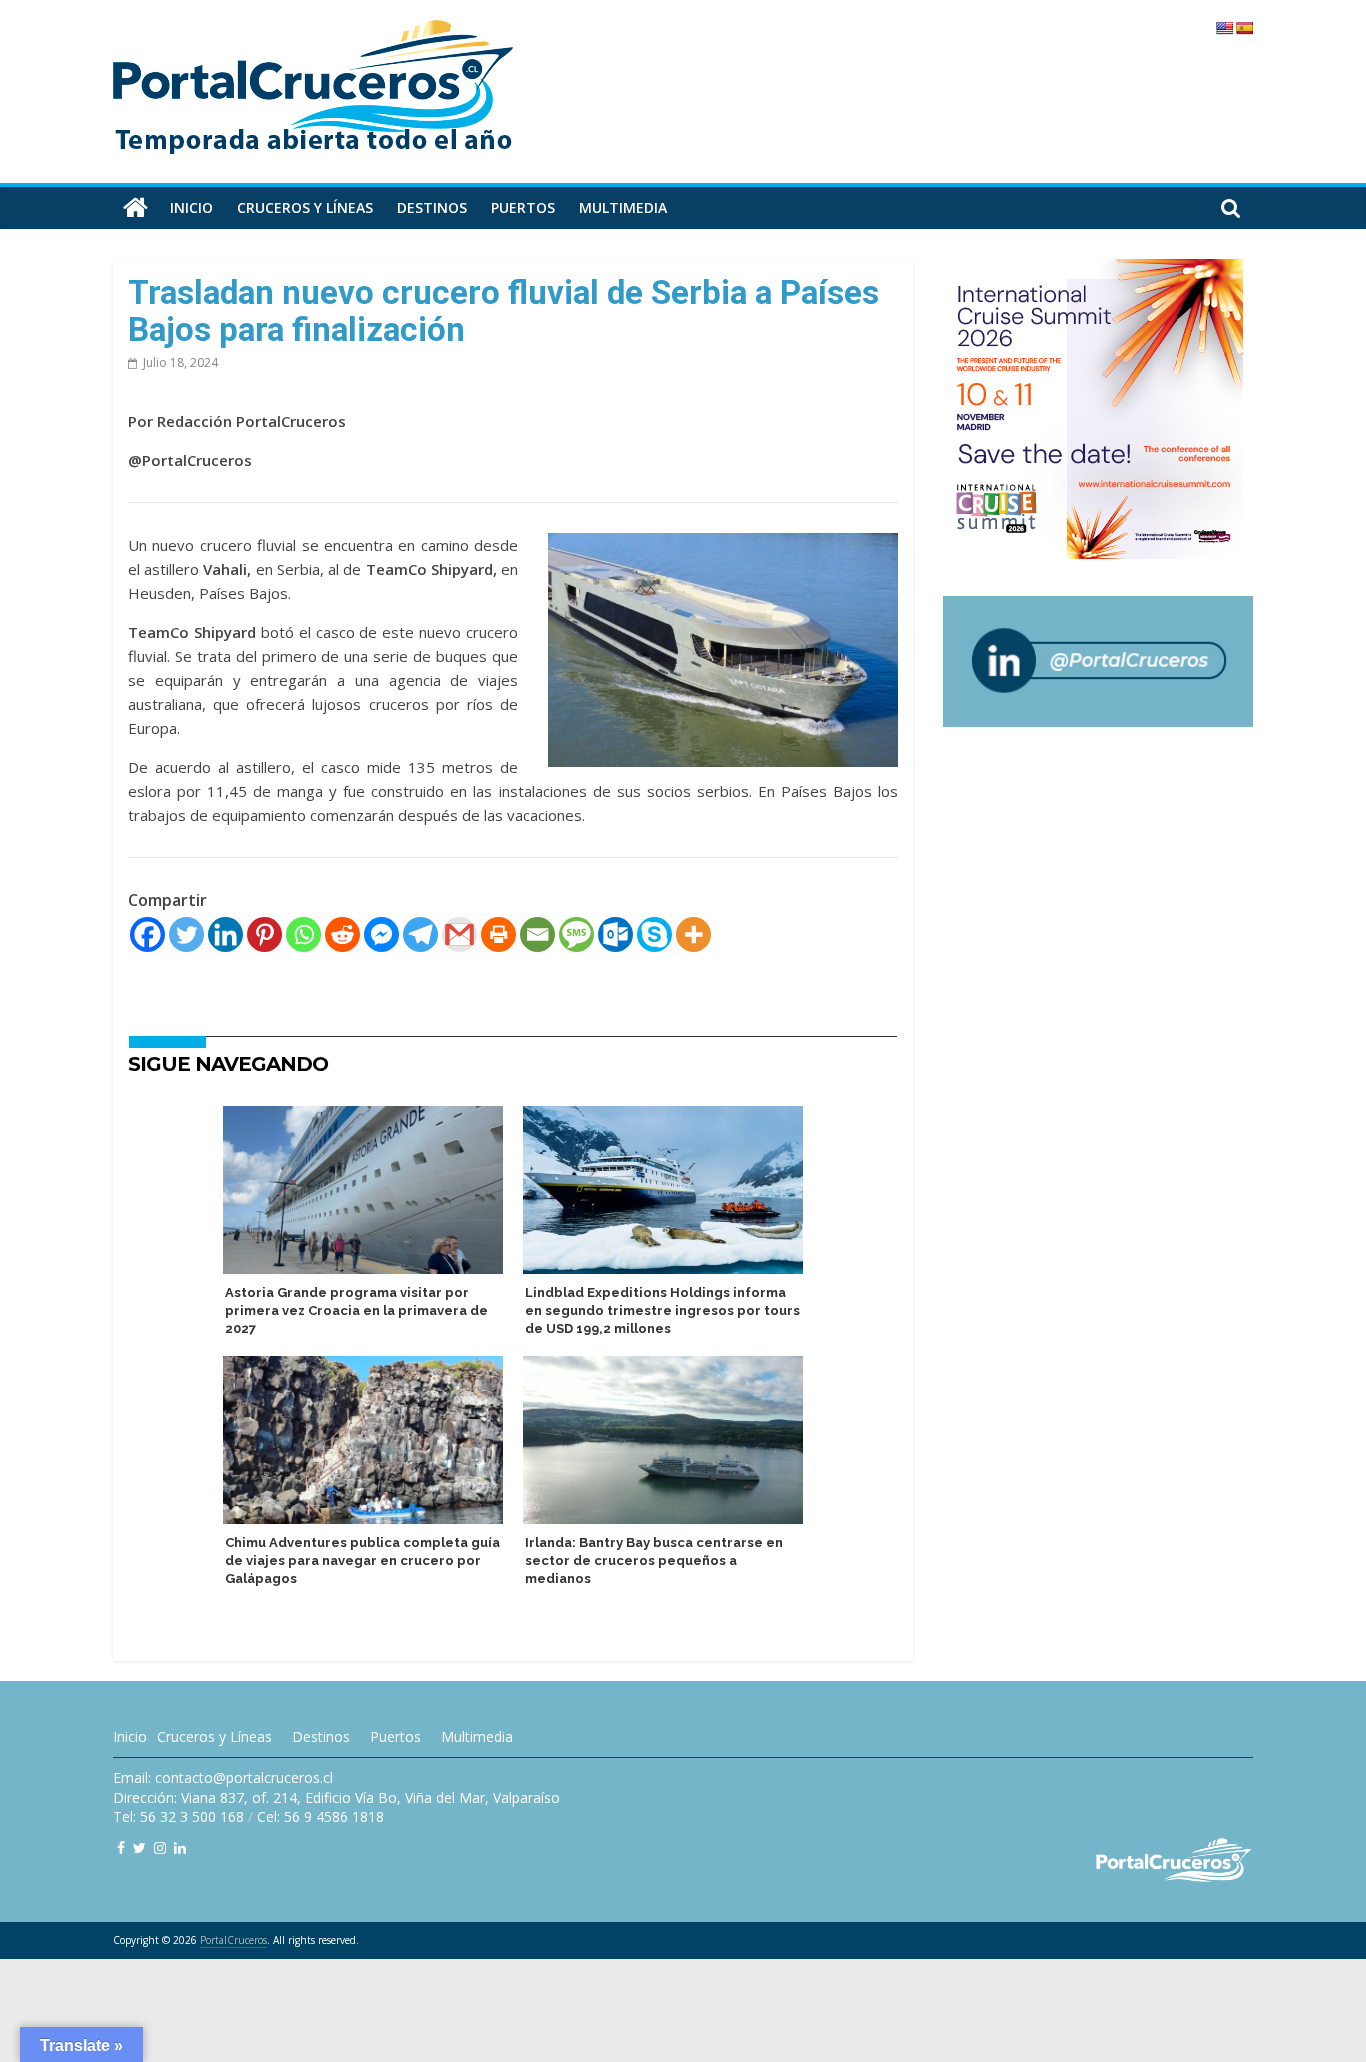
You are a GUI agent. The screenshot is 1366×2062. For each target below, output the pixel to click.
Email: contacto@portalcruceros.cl (223, 1777)
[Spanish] (1244, 28)
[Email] (537, 934)
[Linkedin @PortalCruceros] (180, 1847)
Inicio (191, 207)
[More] (693, 934)
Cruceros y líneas (305, 207)
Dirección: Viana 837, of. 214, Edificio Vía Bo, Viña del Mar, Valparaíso (336, 1797)
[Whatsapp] (303, 934)
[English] (1224, 28)
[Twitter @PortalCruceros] (139, 1847)
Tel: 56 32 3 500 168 (178, 1816)
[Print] (498, 934)
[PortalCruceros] (135, 208)
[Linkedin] (225, 934)
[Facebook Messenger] (381, 934)
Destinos (432, 207)
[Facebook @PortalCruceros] (121, 1847)
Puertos (523, 207)
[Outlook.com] (615, 934)
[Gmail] (459, 934)
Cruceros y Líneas (214, 1736)
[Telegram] (420, 934)
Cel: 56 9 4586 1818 (320, 1816)
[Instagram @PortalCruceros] (160, 1847)
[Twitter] (186, 934)
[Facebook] (147, 934)
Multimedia (623, 207)
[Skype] (654, 934)
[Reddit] (342, 934)
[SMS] (576, 934)
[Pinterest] (264, 934)
